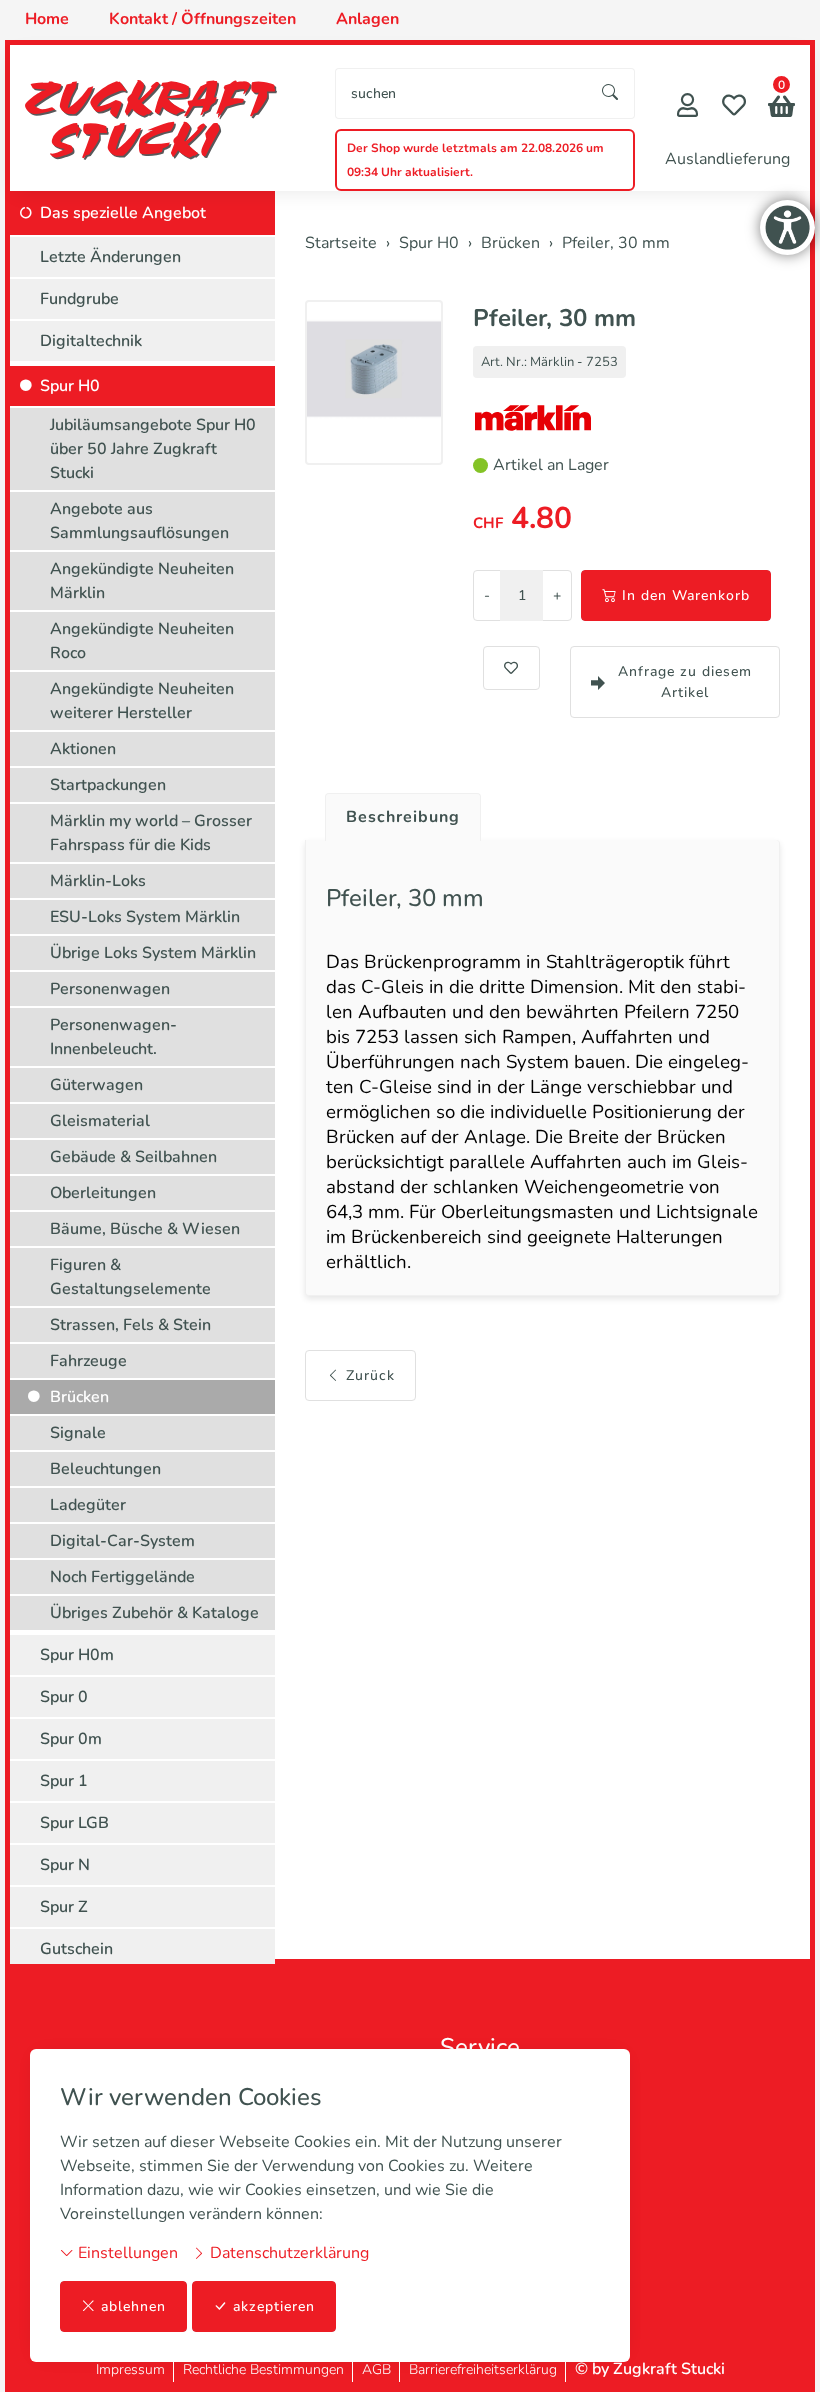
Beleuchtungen (105, 1469)
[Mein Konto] (687, 107)
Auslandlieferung (727, 159)
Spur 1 (64, 1781)
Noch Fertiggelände (122, 1577)
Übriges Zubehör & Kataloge (154, 1613)
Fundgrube (79, 299)
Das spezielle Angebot (123, 213)
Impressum (130, 2369)
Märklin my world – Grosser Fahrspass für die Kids (151, 833)
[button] (781, 108)
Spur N (65, 1865)
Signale (78, 1433)
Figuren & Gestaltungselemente (130, 1277)
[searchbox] (461, 93)
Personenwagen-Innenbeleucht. (113, 1037)
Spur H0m (77, 1655)
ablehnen (133, 2306)
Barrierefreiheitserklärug (483, 2369)
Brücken (79, 1397)
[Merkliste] (734, 107)
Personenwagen (110, 989)
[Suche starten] (611, 93)
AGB (376, 2369)
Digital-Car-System (122, 1541)
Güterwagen (96, 1085)
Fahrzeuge (88, 1361)
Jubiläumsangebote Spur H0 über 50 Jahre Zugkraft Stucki (153, 449)
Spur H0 (70, 386)
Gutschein (76, 1949)
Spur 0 (64, 1697)
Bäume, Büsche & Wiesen (145, 1229)
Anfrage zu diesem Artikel (685, 682)
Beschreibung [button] (403, 817)
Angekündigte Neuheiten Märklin (142, 581)
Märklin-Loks (98, 881)
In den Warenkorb (686, 595)
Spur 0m (71, 1739)
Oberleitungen (103, 1193)
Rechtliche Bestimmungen (263, 2369)
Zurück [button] (370, 1375)
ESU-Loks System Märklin (145, 917)
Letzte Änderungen (110, 257)
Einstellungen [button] (126, 2253)
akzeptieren (274, 2306)
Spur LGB (74, 1823)
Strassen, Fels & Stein (130, 1325)
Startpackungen (108, 785)
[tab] (395, 812)
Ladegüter (88, 1505)
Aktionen (83, 749)
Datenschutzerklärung (287, 2253)
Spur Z (64, 1907)
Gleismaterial (100, 1121)
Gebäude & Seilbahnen (133, 1157)
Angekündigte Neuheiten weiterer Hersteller (142, 701)
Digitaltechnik (91, 341)
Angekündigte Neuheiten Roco (142, 641)
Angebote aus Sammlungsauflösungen (139, 521)
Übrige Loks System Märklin (153, 953)
